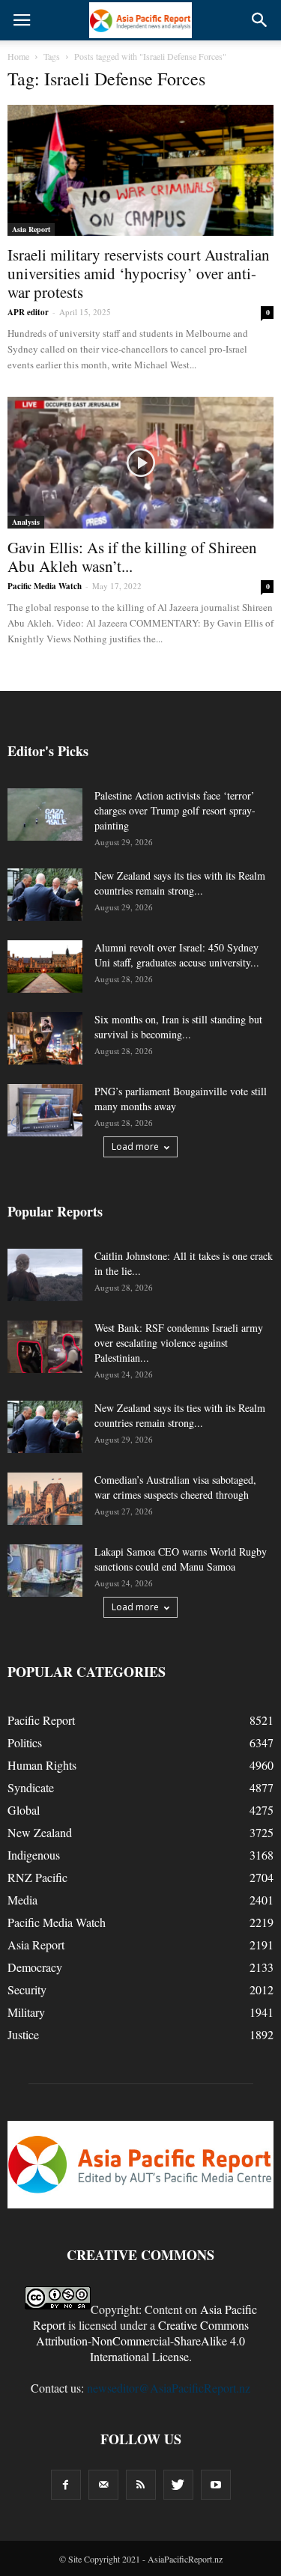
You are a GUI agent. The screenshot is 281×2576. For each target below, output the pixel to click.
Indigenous (34, 1855)
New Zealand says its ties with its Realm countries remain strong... (180, 883)
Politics (25, 1742)
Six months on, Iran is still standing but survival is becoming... (178, 1027)
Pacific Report (41, 1720)
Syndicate (31, 1787)
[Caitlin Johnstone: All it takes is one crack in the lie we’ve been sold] (45, 1275)
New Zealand (40, 1832)
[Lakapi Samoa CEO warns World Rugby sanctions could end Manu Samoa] (45, 1571)
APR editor (28, 312)
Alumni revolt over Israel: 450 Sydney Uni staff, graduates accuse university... (177, 955)
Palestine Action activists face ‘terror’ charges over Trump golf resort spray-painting (175, 810)
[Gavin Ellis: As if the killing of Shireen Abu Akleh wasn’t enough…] (140, 462)
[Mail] (103, 2485)
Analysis (26, 522)
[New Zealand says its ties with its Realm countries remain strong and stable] (45, 895)
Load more (135, 1147)
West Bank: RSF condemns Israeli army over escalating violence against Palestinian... (179, 1343)
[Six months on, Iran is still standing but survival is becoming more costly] (45, 1038)
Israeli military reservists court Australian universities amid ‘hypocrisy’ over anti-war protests (139, 273)
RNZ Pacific (37, 1877)
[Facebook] (66, 2485)
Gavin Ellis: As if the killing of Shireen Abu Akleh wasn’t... (132, 557)
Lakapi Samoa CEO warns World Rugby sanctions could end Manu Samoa (181, 1559)
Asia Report (31, 229)
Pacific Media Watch (45, 586)
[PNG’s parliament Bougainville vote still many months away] (45, 1110)
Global (24, 1810)
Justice (23, 2034)
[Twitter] (178, 2485)
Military (26, 2012)
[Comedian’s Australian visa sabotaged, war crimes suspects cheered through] (45, 1499)
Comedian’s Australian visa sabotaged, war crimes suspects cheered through (175, 1487)
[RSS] (141, 2485)
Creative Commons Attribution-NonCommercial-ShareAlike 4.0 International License (142, 2341)
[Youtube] (216, 2485)
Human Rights (42, 1765)
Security (27, 1989)
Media (22, 1900)
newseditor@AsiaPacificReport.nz (169, 2388)
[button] (260, 20)
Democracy (35, 1967)
